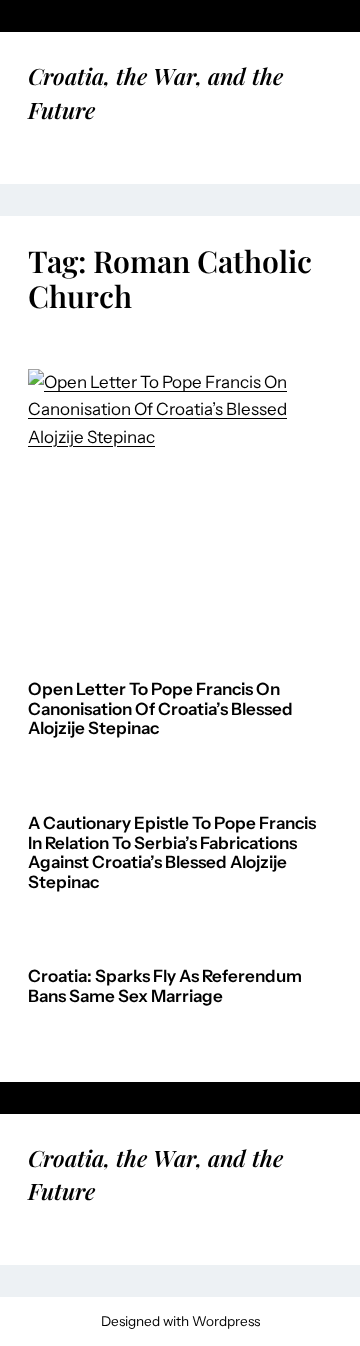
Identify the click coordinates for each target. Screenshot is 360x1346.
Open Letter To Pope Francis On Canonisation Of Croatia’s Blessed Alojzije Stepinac (160, 709)
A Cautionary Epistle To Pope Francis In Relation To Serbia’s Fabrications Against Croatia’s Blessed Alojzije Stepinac (172, 853)
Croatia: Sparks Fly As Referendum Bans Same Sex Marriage (165, 986)
